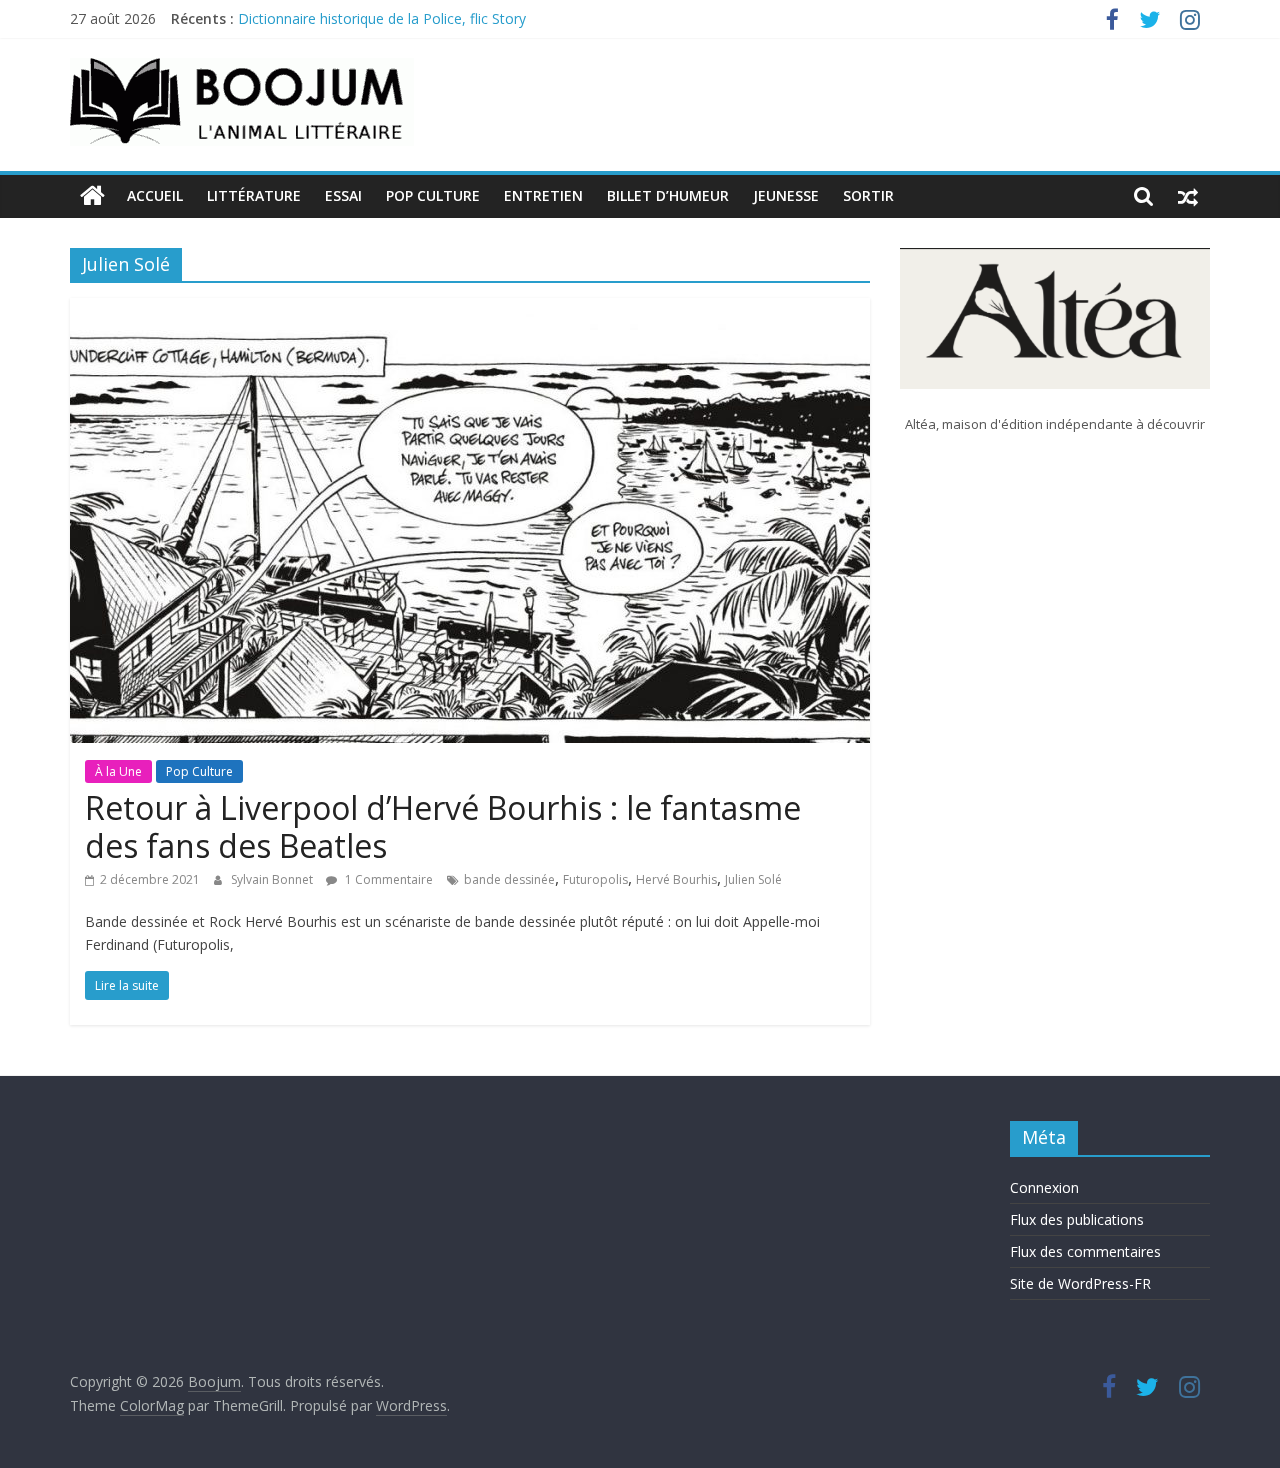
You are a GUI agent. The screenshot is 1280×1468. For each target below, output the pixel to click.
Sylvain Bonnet (273, 879)
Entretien (543, 195)
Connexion (1044, 1187)
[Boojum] (92, 196)
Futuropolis (595, 879)
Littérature (254, 195)
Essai (343, 195)
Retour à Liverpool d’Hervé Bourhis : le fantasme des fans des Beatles (443, 826)
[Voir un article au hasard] (1188, 196)
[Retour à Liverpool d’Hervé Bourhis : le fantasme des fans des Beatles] (470, 310)
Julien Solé (753, 879)
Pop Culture (433, 195)
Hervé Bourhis (676, 879)
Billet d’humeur (668, 195)
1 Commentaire (387, 879)
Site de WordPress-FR (1080, 1283)
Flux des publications (1077, 1219)
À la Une (118, 771)
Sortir (868, 195)
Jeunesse (786, 195)
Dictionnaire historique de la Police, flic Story (382, 22)
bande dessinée (509, 879)
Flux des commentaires (1085, 1251)
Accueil (155, 195)
